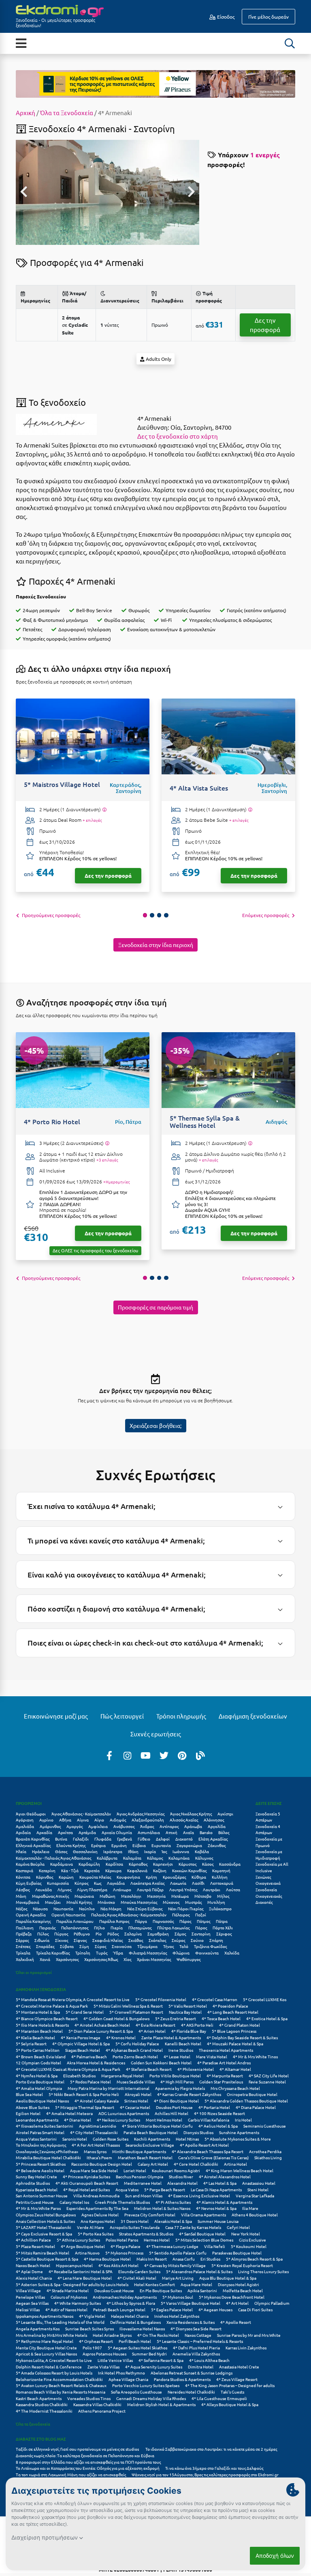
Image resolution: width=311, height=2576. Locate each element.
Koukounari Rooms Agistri (176, 2170)
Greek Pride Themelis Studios (122, 2202)
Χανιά (45, 1959)
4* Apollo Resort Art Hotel (204, 2145)
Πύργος (61, 1934)
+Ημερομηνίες (116, 1182)
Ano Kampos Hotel (98, 2221)
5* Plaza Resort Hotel (35, 2246)
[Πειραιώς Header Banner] (155, 83)
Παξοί (201, 1915)
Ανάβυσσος (124, 1826)
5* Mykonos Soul (178, 2297)
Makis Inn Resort (152, 2259)
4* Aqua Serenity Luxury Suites (154, 2367)
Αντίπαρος (169, 1826)
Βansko (206, 1832)
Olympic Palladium (272, 2303)
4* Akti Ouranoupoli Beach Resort (87, 2183)
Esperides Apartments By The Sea (97, 2208)
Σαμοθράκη (158, 1934)
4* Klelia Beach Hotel (35, 2037)
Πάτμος (203, 1921)
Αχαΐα (189, 1832)
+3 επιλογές (107, 1160)
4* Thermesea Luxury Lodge (172, 2246)
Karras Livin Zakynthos (246, 2348)
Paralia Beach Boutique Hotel (151, 2132)
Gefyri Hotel (238, 2227)
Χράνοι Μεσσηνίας (154, 1959)
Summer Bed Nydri (149, 2354)
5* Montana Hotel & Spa (38, 2012)
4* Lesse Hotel (177, 2056)
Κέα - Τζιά (70, 1870)
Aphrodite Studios (33, 2183)
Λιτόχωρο (122, 1889)
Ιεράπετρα (113, 1851)
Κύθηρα (199, 1877)
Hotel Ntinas (187, 2139)
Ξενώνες (263, 1877)
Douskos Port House (174, 2107)
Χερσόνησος (67, 1959)
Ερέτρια (98, 1845)
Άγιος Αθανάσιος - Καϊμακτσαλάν (81, 1814)
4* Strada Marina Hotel (68, 2290)
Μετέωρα (180, 1896)
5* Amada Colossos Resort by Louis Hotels (54, 2373)
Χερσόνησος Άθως (101, 1959)
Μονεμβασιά (28, 1902)
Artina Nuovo (87, 2253)
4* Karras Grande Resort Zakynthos (189, 2094)
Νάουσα (40, 1908)
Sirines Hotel (136, 2101)
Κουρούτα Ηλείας (95, 1877)
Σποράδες (45, 1946)
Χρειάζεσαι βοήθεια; (155, 1425)
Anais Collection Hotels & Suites (45, 2221)
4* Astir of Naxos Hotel (66, 2309)
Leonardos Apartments (37, 2120)
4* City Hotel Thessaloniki (94, 2132)
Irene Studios (181, 2050)
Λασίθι (198, 1883)
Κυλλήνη (220, 1877)
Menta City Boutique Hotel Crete (46, 2348)
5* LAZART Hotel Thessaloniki (44, 2227)
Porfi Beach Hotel (135, 2341)
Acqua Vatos (127, 2189)
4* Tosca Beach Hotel (221, 2018)
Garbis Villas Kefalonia (209, 2120)
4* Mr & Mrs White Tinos (255, 2056)
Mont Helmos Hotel (164, 2120)
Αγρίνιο (46, 1820)
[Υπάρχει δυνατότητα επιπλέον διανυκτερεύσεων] (104, 810)
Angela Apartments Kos (38, 2328)
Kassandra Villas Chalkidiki (97, 2404)
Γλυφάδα (103, 1839)
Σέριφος (224, 1934)
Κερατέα (92, 1870)
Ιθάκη (133, 1851)
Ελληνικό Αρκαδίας (33, 1845)
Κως (98, 1883)
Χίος (127, 1959)
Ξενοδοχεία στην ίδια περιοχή (156, 945)
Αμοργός (75, 1826)
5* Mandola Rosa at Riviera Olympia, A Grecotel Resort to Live (73, 1999)
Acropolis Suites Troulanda (135, 2227)
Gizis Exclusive (252, 2240)
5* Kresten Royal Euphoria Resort (242, 2265)
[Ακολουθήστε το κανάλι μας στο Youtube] (146, 1755)
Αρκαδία (44, 1832)
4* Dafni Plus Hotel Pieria (196, 2348)
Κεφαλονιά (137, 1870)
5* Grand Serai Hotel (85, 2012)
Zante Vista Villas (103, 2367)
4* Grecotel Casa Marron (215, 1999)
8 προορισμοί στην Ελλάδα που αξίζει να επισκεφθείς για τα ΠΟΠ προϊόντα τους (88, 2462)
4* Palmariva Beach (89, 2056)
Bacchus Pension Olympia (140, 2176)
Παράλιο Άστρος (114, 1921)
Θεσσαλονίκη (85, 1851)
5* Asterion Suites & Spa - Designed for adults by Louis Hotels (72, 2284)
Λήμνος (64, 1889)
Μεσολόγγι (131, 1896)
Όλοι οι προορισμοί (34, 1972)
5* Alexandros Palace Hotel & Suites (199, 2271)
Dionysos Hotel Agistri (239, 2284)
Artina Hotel (235, 2164)
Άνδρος (147, 1826)
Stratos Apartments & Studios (146, 2234)
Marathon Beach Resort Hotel (145, 2157)
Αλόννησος (214, 1820)
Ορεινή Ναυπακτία (68, 1915)
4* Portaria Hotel (214, 2107)
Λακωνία (178, 1883)
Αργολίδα (217, 1826)
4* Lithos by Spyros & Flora (131, 2303)
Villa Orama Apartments (203, 2215)
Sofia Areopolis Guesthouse (136, 2392)
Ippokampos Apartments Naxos (45, 2316)
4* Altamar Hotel (235, 2069)
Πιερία (117, 1928)
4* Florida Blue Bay (189, 2031)
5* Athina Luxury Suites (78, 2240)
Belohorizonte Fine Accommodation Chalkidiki (59, 2379)
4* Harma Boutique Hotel (107, 2259)
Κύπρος (81, 1883)
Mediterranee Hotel (143, 2183)
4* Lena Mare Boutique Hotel (85, 2278)
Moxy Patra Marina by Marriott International (109, 2088)
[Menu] (21, 43)
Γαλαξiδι (81, 1839)
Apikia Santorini (202, 2290)
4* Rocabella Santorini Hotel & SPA (81, 2271)
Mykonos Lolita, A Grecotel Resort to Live (54, 2360)
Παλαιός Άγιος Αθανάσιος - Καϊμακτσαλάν (129, 1915)
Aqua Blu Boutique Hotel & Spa (228, 2278)
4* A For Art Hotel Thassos (96, 2145)
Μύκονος (171, 1902)
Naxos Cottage (198, 2335)
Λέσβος (23, 1889)
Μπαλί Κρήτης (79, 1902)
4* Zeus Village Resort (237, 2379)
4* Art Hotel (237, 2303)
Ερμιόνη (119, 1845)
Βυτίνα (61, 1839)
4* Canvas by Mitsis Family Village (175, 2265)
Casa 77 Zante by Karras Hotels (193, 2227)
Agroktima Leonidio (98, 2126)
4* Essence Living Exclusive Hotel (199, 2196)
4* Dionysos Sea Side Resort (196, 2328)
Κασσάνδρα (230, 1864)
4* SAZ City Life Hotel (269, 2076)
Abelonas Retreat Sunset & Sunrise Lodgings (192, 2373)
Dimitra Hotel (201, 2367)
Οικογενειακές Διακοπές (269, 1899)
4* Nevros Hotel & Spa (216, 2208)
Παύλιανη (25, 1928)
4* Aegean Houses (215, 2309)
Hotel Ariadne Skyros (112, 2335)
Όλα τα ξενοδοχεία (33, 2424)
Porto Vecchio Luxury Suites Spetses (146, 2385)
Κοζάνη (160, 1870)
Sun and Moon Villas (144, 2196)
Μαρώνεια (84, 1896)
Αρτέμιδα (87, 1832)
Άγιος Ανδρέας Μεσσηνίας (141, 1814)
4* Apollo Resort (236, 2322)
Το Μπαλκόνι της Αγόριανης (41, 2145)
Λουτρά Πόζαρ (150, 1889)
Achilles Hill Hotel (171, 2113)
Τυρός (102, 1953)
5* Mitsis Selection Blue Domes (204, 2240)
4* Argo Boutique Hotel (83, 2246)
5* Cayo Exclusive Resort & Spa (44, 2234)
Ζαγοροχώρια (189, 1845)
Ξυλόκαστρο (220, 1908)
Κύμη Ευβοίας (29, 1883)
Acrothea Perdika (265, 2151)
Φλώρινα (181, 1953)
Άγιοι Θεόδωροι (31, 1814)
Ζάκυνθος (217, 1845)
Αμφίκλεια (98, 1826)
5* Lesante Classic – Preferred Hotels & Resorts (200, 2341)
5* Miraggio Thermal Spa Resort (85, 2107)
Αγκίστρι (225, 1814)
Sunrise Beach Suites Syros (89, 2328)
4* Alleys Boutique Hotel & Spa (230, 2404)
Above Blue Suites (33, 2107)
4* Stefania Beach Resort (149, 2069)
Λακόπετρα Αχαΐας (147, 1883)
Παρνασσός (163, 1921)
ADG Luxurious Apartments (124, 2113)
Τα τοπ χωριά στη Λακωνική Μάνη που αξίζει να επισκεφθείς (71, 2474)
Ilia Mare (250, 2208)
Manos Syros (95, 2151)
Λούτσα (233, 1889)
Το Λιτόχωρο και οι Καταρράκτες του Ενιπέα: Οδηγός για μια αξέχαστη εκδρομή (88, 2468)
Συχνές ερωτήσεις (156, 1734)
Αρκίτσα (65, 1832)
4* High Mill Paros (177, 2082)
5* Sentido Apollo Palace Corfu (178, 2253)
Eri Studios (210, 2259)
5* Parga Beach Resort (165, 2189)
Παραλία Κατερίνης (33, 1921)
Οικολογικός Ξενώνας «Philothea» (47, 2151)
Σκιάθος (136, 1940)
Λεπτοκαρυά (222, 1883)
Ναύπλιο (87, 1908)
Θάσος (61, 1851)
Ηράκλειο (41, 1851)
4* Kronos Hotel (121, 2037)
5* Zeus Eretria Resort (176, 2018)
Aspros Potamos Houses (104, 2354)
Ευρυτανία (161, 1845)
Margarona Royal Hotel (122, 2076)
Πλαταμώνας (140, 1928)
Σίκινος (62, 1940)
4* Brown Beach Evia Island (41, 2056)
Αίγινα (83, 1820)
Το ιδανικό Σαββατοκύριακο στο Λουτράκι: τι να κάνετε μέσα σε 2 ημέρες (211, 2449)
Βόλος (224, 1832)
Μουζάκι (53, 1902)
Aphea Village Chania (128, 2379)
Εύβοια (139, 1845)
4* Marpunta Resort (225, 2076)
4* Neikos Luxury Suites (118, 2120)
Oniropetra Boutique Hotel (252, 2094)
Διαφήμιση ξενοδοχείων (253, 1716)
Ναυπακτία (63, 1908)
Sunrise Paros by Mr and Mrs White (249, 2335)
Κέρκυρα (113, 1870)
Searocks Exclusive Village (150, 2145)
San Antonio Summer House (42, 2196)
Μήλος (223, 1896)
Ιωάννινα (181, 1851)
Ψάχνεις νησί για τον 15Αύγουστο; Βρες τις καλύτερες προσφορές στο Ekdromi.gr (205, 2474)
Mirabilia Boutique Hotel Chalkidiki (48, 2157)
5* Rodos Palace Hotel (91, 2082)
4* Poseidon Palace (230, 2006)
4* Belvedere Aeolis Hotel (40, 2170)
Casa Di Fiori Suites (255, 2309)
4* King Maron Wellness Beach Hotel (240, 2170)
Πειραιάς (47, 1928)
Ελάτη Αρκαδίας (213, 1839)
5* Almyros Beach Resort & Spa (254, 2259)
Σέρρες (22, 1940)
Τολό (184, 1946)
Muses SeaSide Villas (136, 2082)
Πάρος (185, 1921)
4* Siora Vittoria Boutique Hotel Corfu (157, 2126)
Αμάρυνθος (50, 1826)
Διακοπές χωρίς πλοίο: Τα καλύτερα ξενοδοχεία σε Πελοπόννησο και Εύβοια (85, 2455)
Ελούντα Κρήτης (71, 1845)
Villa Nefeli (215, 2246)
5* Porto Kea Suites (96, 2234)
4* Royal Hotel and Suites (86, 2189)
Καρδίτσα (114, 1864)
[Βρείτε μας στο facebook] (109, 1755)
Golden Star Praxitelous (221, 2082)
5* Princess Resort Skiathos (41, 2164)
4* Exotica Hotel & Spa (267, 2018)
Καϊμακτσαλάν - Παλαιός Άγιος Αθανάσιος (53, 1858)
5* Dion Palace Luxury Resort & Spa (101, 2031)
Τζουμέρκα (147, 1946)
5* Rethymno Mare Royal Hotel (45, 2341)
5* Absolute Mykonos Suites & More (238, 2139)
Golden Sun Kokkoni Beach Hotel (161, 2063)
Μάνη (21, 1896)
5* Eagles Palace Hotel (172, 2309)
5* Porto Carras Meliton (38, 2050)
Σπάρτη (216, 1940)
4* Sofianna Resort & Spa (161, 2360)
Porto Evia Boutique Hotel (40, 2082)
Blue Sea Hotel (29, 2094)
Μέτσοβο (203, 1896)
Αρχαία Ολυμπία (117, 1832)
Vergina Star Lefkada (255, 2196)
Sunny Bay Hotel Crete (36, 2176)
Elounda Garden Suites (139, 2271)
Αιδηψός (118, 1820)
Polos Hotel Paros (122, 2240)
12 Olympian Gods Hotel (38, 2063)
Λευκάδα (44, 1889)
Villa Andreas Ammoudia (96, 2196)
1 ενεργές (265, 155)
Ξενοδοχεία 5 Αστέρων (268, 1817)
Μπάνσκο (106, 1902)
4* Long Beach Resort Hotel (233, 2012)
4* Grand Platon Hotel (240, 2025)
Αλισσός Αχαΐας (184, 1820)
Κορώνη (66, 1877)
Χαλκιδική (25, 1959)
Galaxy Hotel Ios (74, 2202)
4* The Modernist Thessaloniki (44, 2411)
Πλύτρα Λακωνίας (173, 1928)
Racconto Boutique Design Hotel (102, 2164)
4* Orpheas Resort (96, 2341)
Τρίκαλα (23, 1953)
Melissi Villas (28, 2309)
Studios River (181, 2176)
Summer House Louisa (218, 2221)
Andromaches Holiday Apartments (125, 2297)
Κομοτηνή (221, 1870)
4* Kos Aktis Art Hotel (118, 2265)
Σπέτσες (23, 1946)
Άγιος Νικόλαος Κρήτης (191, 1814)
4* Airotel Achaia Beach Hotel (102, 2025)
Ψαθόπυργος (189, 1959)
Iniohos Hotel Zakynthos (177, 2316)
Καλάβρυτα (107, 1858)
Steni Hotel (258, 2189)
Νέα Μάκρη (111, 1908)
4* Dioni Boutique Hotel (176, 2101)
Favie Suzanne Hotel (267, 2082)
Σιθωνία (42, 1940)
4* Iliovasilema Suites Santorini (45, 2126)
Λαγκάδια (116, 1883)
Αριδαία (23, 1832)
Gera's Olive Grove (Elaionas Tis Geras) (213, 2157)
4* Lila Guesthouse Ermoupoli (219, 2398)
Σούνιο (197, 1940)
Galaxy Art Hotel (153, 2164)
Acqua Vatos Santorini (36, 2139)
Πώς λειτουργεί (122, 1716)
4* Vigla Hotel (92, 2316)
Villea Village (28, 2290)
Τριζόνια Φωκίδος (210, 1946)
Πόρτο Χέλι (223, 1928)
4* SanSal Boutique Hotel (202, 2234)
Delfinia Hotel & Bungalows (135, 2322)
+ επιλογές (92, 820)
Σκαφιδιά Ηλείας (108, 1940)
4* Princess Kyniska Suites (86, 2176)
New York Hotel (246, 2234)
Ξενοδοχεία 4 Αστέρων (268, 1829)
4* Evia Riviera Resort (155, 2025)
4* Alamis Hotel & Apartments (224, 2202)
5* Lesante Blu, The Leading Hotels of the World (60, 2322)
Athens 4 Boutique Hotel (255, 2215)
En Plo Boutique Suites (161, 2290)
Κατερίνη (47, 1870)
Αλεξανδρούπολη (148, 1820)
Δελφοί (163, 1839)
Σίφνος (80, 1940)
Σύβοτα (67, 1946)
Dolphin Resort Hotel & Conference (49, 2367)
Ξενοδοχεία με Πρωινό (269, 1842)
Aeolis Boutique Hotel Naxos (42, 2101)
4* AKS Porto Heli (197, 2025)
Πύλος (43, 1934)
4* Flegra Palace (126, 2246)
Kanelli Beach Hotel (183, 2043)
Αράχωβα (193, 1826)
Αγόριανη (25, 1820)
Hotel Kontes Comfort (154, 2284)
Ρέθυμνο (82, 1934)
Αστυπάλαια (149, 1832)
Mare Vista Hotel (212, 2056)
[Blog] (200, 1755)
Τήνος (168, 1946)
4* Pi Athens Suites (173, 2202)
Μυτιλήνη (216, 1902)
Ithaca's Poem (99, 2157)
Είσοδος (225, 17)
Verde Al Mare (91, 2227)
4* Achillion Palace (33, 2240)
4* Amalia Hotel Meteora (69, 2113)
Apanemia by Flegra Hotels (180, 2088)
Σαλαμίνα (133, 1934)
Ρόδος (113, 1934)
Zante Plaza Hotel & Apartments (171, 2037)
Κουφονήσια (128, 1877)
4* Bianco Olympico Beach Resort (47, 2018)
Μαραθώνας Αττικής (50, 1896)
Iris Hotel (243, 2120)
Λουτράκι (212, 1889)
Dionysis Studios (198, 2132)
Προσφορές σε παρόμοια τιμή (155, 1307)
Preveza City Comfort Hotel (150, 2215)
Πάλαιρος (181, 1915)
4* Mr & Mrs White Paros (38, 2208)
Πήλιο (99, 1928)
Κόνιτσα (23, 1877)
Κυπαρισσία (58, 1883)
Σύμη (84, 1946)
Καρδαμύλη (89, 1864)
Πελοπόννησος (75, 1928)
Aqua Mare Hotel (196, 2284)
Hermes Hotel (157, 2240)
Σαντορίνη (201, 1934)
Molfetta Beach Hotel (243, 2290)
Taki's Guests (232, 2392)
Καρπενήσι (163, 1864)
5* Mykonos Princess (124, 2253)
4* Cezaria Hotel (135, 2107)
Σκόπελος (157, 1940)
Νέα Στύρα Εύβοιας (145, 1908)
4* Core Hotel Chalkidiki (196, 2164)
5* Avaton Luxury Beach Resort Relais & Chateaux (61, 2385)
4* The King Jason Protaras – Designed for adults (230, 2385)
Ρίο (99, 1934)
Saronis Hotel (75, 2139)
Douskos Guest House (114, 2290)
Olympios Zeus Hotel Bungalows (46, 2215)
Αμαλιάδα (25, 1826)
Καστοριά (24, 1870)
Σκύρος (178, 1940)
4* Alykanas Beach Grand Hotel (134, 2050)
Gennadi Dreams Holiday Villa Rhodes (151, 2398)
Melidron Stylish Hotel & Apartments (161, 2404)
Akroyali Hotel (138, 2094)
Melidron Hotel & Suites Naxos (162, 2208)
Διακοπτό (184, 1839)
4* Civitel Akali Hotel (137, 2278)
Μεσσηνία (156, 1896)
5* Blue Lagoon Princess (234, 2031)
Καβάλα (202, 1851)
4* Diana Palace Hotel (256, 2107)
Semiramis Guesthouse (265, 2126)
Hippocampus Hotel (74, 2265)
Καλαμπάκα (179, 1858)
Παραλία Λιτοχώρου (75, 1921)
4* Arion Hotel (152, 2031)
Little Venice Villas (115, 2360)
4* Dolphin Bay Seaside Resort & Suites (242, 2037)
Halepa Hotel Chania (130, 2316)
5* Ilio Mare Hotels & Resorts (42, 2025)
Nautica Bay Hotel (185, 2012)
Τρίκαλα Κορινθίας (53, 1953)
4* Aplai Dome (29, 2271)
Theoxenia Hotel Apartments (226, 2050)
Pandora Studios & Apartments (182, 2379)
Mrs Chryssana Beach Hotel (235, 2088)
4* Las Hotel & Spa (220, 2183)
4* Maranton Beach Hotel (39, 2031)
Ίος (164, 1851)
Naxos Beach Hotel (33, 2265)
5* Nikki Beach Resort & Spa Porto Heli (84, 2094)
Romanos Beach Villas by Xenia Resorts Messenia (61, 2392)
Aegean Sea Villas (32, 2303)
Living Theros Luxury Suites (263, 2271)
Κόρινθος (45, 1877)
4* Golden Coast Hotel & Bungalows (116, 2018)
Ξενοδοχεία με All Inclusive (272, 1867)
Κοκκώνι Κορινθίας (189, 1870)
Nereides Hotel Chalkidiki (191, 2392)
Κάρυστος (187, 1864)
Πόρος (201, 1928)
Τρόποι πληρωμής (181, 1716)
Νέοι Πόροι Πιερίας (186, 1908)
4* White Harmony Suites (78, 2303)
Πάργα (141, 1921)
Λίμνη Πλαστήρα (92, 1889)
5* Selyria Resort (31, 2043)
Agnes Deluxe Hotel (100, 2215)
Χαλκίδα (232, 1953)
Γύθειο (144, 1839)
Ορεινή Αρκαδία (31, 1915)
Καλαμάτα (132, 1858)
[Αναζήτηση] (290, 43)
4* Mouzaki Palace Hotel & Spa (235, 2043)
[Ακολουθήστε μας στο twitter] (164, 1755)
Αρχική (26, 113)
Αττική (171, 1832)
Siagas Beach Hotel (83, 2050)
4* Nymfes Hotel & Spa (37, 2076)
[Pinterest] (182, 1755)
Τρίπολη (83, 1953)
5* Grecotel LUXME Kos (265, 1999)
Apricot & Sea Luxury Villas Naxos (46, 2354)
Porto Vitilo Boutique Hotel (175, 2076)
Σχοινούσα (122, 1946)
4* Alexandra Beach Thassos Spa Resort (208, 2151)
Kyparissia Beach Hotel (37, 2189)
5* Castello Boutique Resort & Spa (47, 2259)
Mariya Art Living (178, 2278)
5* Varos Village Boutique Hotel (191, 2303)
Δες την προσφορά (265, 325)
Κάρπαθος (138, 1864)
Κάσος (208, 1864)
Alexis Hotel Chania (34, 2278)
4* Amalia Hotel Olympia (39, 2088)
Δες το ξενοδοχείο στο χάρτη (178, 436)
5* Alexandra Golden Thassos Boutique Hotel (246, 2101)
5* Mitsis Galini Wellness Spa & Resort (128, 2006)
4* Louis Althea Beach (209, 2360)
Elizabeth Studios (79, 2076)
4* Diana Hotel (78, 2120)
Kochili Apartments (152, 2139)
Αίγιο (99, 1820)
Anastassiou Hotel (259, 2183)
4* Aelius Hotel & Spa (218, 2126)
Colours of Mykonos (69, 2297)
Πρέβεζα (24, 1934)
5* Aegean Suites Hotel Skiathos (137, 2348)
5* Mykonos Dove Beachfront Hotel (232, 2297)
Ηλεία (21, 1851)
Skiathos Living (268, 2157)
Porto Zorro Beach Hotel (135, 2056)
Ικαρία (150, 1851)
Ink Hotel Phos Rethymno (121, 2373)
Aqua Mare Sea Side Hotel (94, 2170)
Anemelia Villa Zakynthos (196, 2354)
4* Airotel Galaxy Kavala (97, 2101)
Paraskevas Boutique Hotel (237, 2253)
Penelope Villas (30, 2297)
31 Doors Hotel (135, 2221)
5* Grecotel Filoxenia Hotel (161, 1999)
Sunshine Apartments (239, 2132)
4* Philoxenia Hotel (196, 2069)
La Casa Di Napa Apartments (216, 2189)
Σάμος (180, 1934)
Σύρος (100, 1946)
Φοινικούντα (207, 1953)
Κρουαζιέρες (174, 1877)
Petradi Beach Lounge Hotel (119, 2309)
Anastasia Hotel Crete (239, 2367)
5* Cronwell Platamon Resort (136, 2012)
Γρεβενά (125, 1839)
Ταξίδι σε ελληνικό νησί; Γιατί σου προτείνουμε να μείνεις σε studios (78, 2449)
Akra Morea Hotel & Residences (96, 2063)
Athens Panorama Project (102, 2411)
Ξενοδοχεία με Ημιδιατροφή (269, 1855)
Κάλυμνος (204, 1858)
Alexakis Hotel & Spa (173, 2221)
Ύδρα (118, 1953)
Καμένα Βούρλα (30, 1864)
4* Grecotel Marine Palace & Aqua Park (52, 2006)
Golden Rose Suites (111, 2139)
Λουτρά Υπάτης (183, 1889)
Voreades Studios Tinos (89, 2398)
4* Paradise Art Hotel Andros (224, 2063)
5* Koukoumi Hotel (249, 2246)
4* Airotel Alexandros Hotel (225, 2176)
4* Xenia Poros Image (81, 2037)
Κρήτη (151, 1877)
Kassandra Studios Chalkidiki (42, 2404)
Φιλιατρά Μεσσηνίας (148, 1953)
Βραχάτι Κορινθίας (33, 1839)
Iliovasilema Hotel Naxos (142, 2328)
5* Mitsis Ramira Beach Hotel (43, 2253)
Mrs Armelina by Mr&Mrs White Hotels (51, 2335)
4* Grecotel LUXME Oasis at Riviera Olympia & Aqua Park (68, 2069)
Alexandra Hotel (182, 2183)
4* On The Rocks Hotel (158, 2335)
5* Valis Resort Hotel (188, 2006)
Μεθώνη (108, 1896)
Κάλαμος (155, 1858)
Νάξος (21, 1908)
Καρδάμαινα (62, 1864)
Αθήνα (65, 1820)
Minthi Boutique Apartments (139, 2151)
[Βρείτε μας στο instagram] (128, 1755)
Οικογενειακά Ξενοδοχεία (268, 1886)
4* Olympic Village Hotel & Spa (81, 2043)
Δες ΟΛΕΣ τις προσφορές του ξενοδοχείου (95, 1250)
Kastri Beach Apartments (39, 2398)
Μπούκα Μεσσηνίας (139, 1902)
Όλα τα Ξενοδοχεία (67, 113)
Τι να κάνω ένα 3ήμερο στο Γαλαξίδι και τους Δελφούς (214, 2468)
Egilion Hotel (28, 2113)
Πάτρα (222, 1921)
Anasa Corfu (184, 2259)
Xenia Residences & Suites (191, 2322)
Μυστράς (193, 1902)
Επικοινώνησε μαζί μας (56, 1716)
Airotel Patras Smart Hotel (40, 2132)
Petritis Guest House (35, 2202)
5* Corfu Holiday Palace (137, 2043)
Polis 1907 (92, 2348)
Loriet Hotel (135, 2170)
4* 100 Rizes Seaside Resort (219, 2113)
